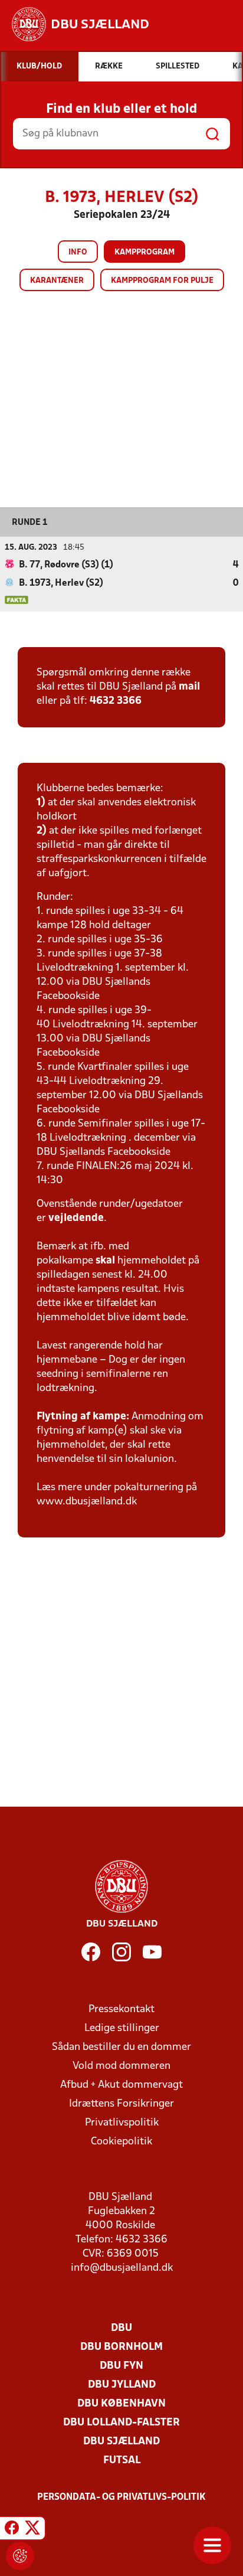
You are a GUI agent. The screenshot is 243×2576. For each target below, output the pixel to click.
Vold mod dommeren (121, 2066)
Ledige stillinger (122, 2028)
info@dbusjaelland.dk (122, 2268)
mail (189, 687)
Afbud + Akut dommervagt (121, 2085)
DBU (121, 2328)
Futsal (122, 2461)
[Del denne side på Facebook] (12, 2530)
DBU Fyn (121, 2366)
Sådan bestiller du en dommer (121, 2047)
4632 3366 (116, 701)
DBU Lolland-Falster (121, 2423)
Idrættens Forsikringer (121, 2104)
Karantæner (57, 281)
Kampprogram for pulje (162, 281)
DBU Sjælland (121, 2442)
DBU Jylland (122, 2385)
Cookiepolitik (121, 2142)
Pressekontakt (121, 2009)
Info (78, 252)
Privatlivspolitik (122, 2123)
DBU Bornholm (121, 2347)
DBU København (121, 2404)
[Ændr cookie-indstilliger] (20, 2556)
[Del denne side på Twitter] (32, 2530)
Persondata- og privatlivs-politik (121, 2497)
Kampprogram (145, 252)
